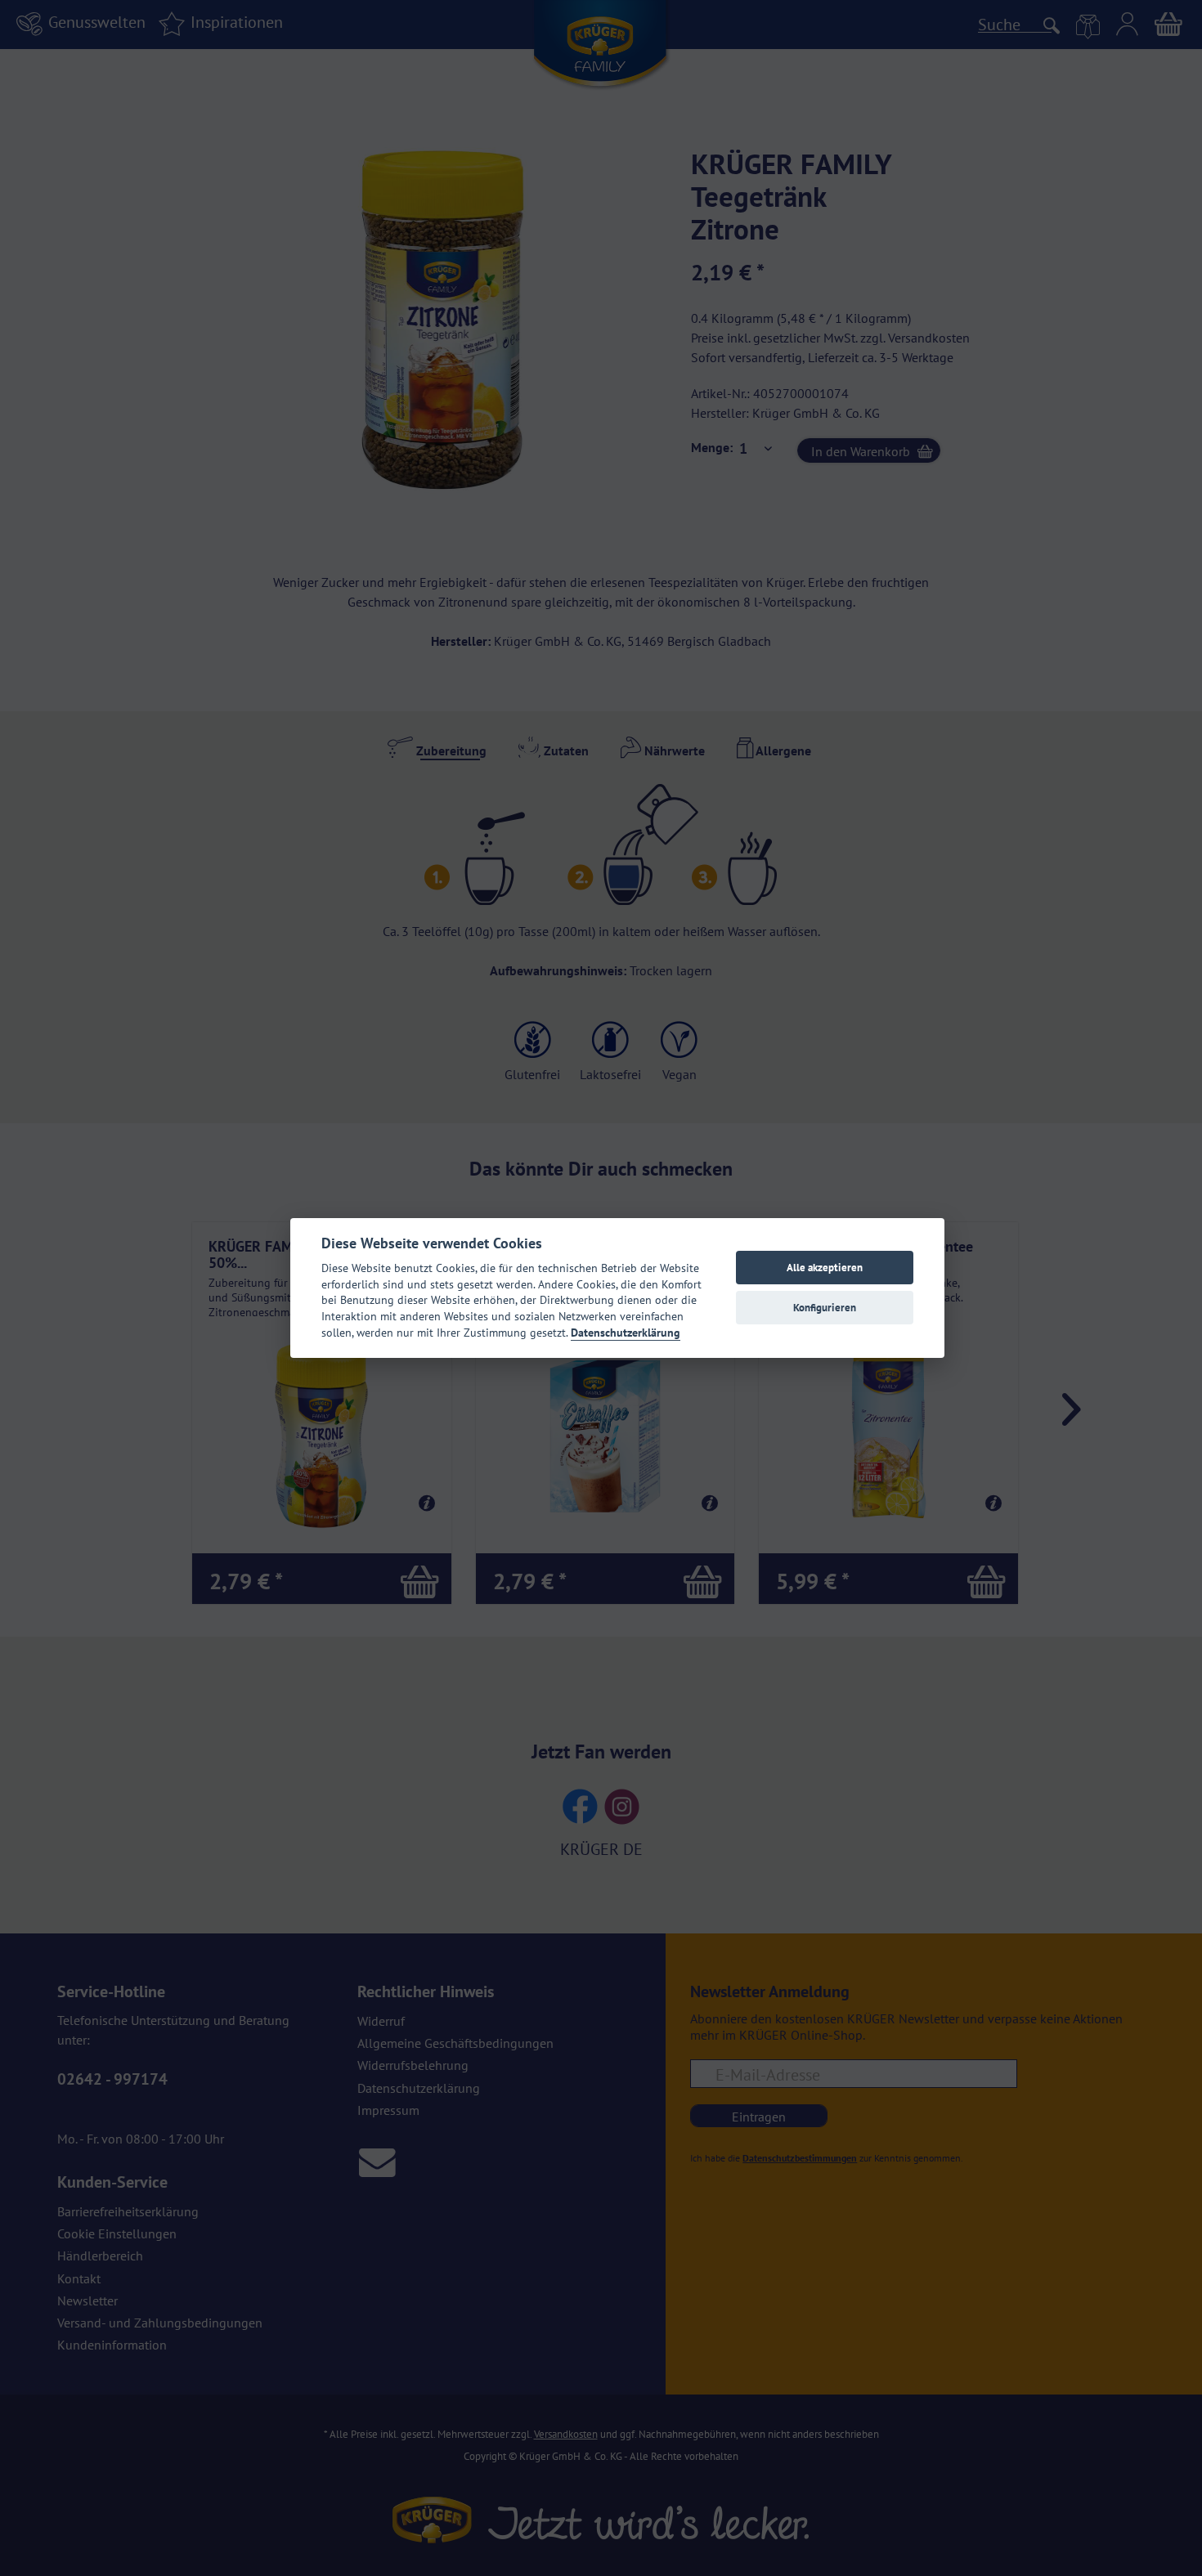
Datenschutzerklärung (626, 1333)
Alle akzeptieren (825, 1268)
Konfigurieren (825, 1308)
